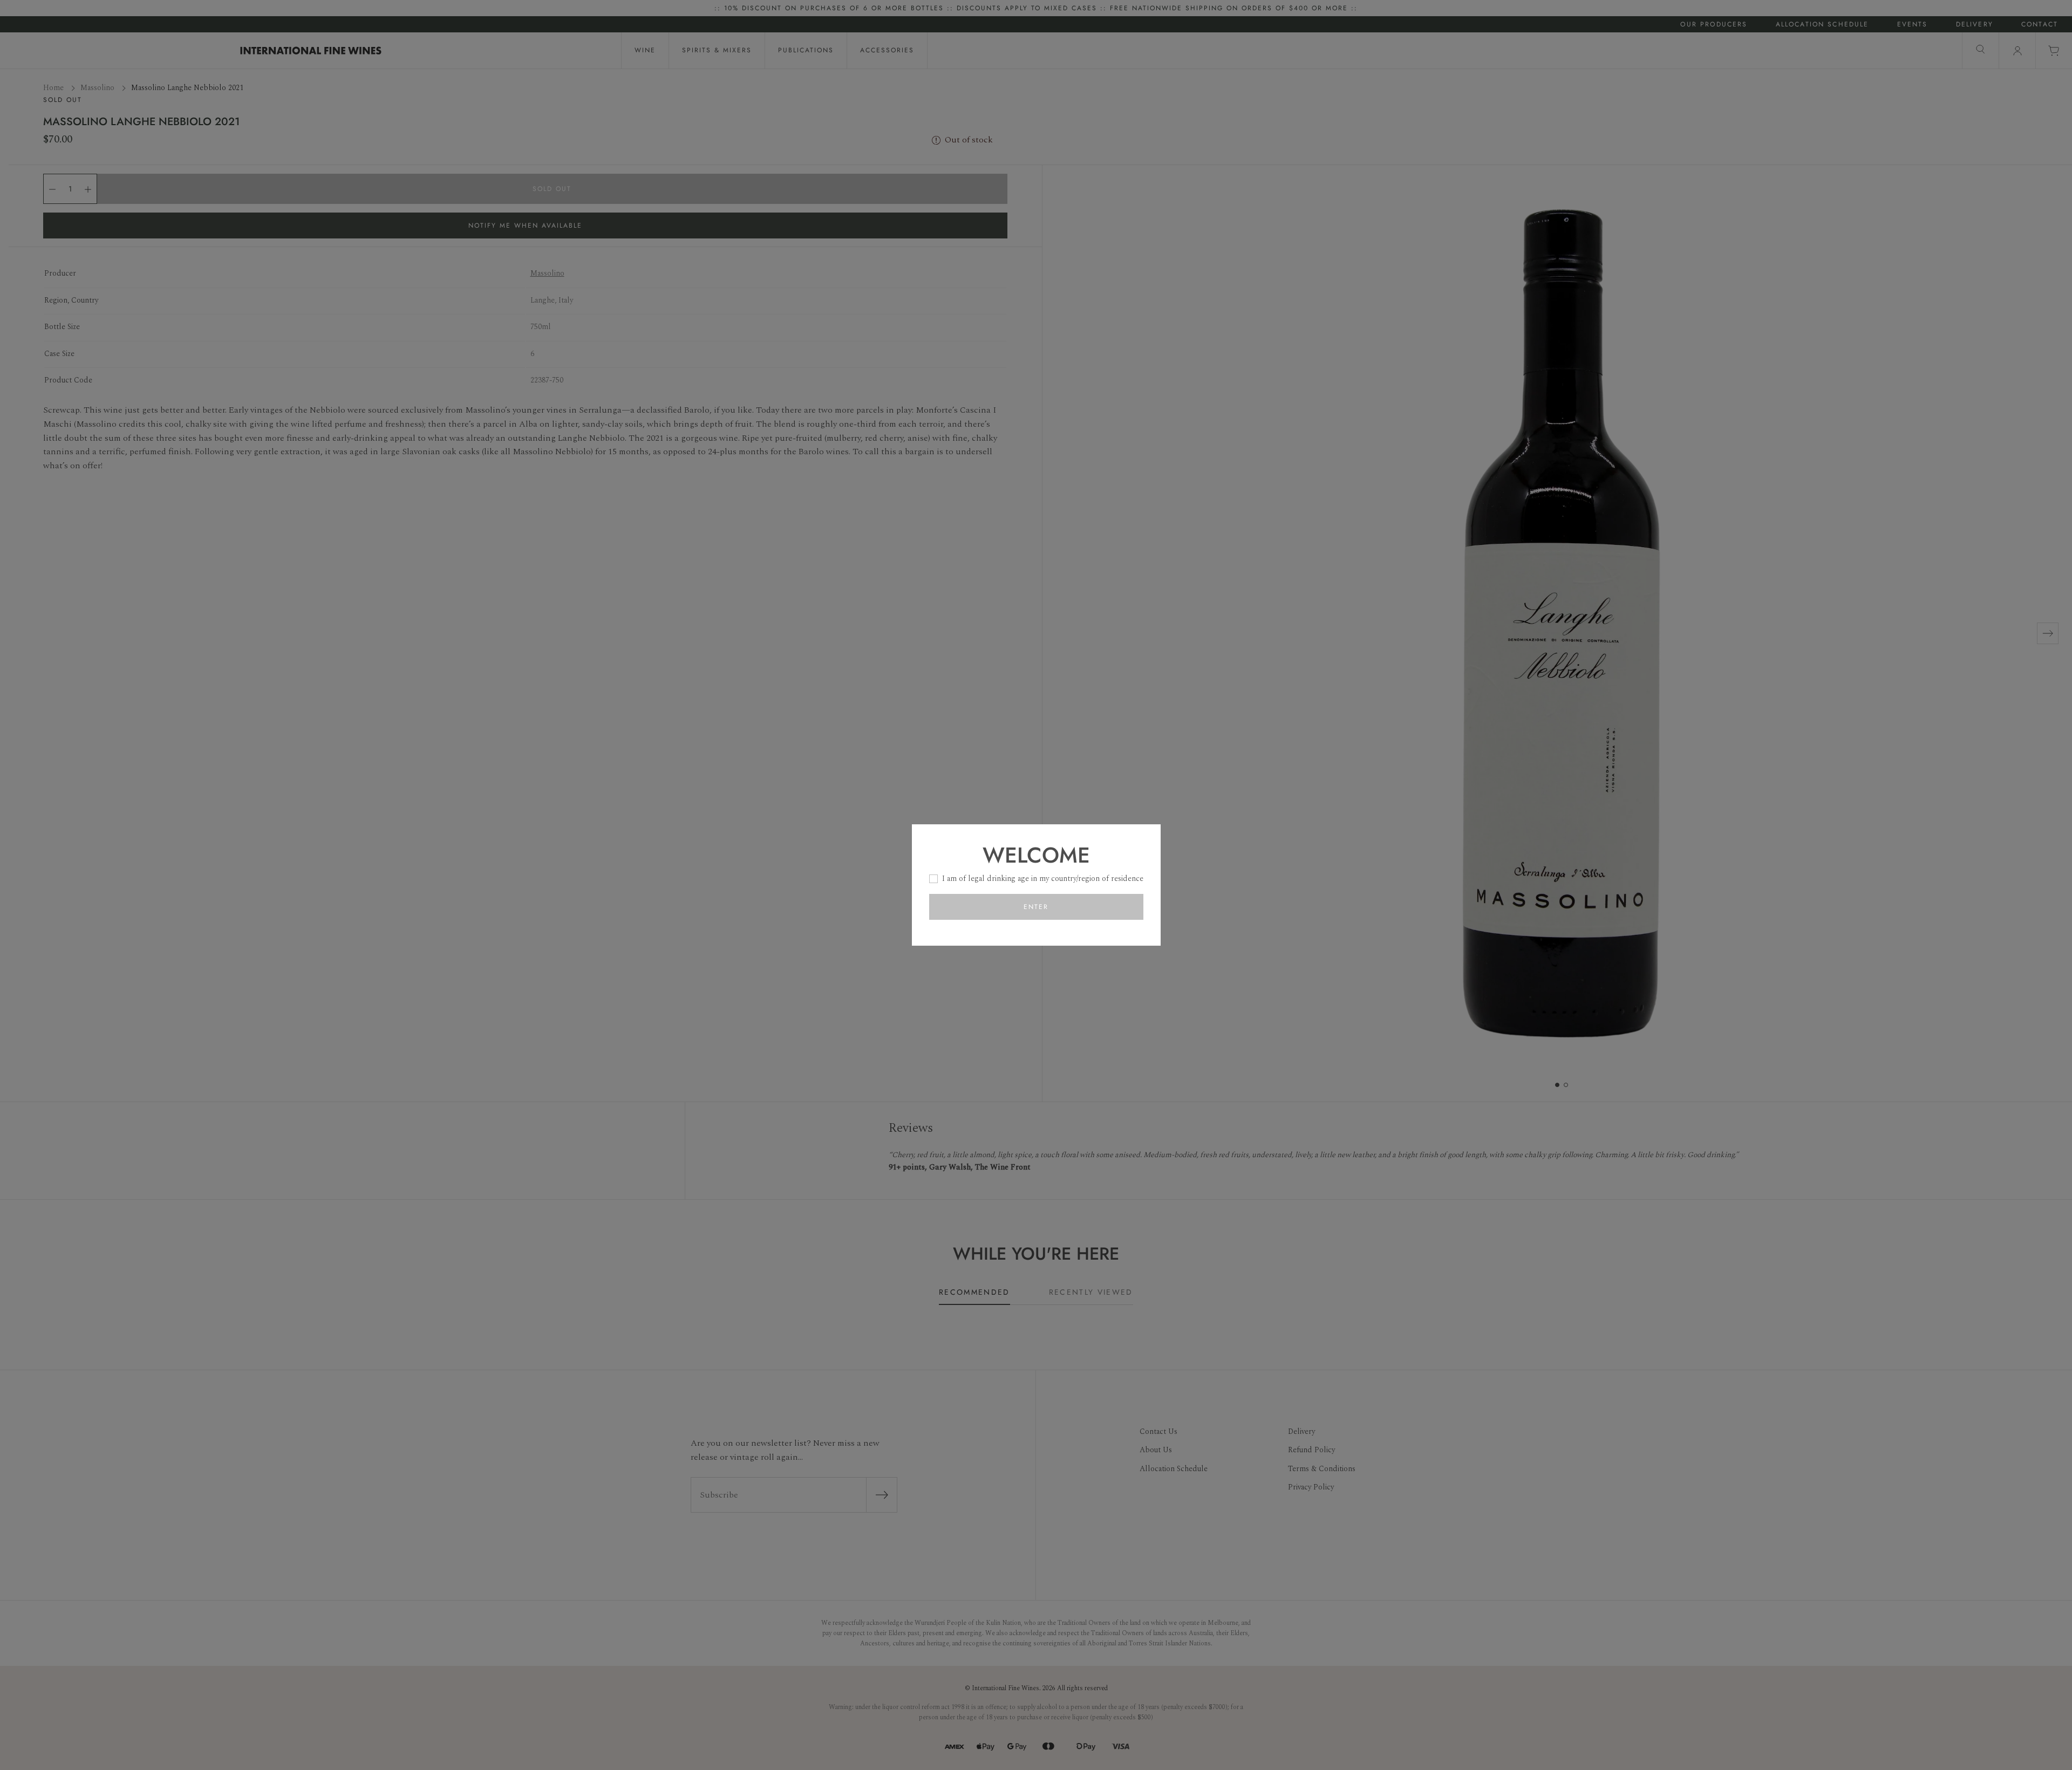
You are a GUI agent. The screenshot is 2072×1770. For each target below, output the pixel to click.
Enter (1036, 907)
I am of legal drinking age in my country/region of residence (1043, 879)
